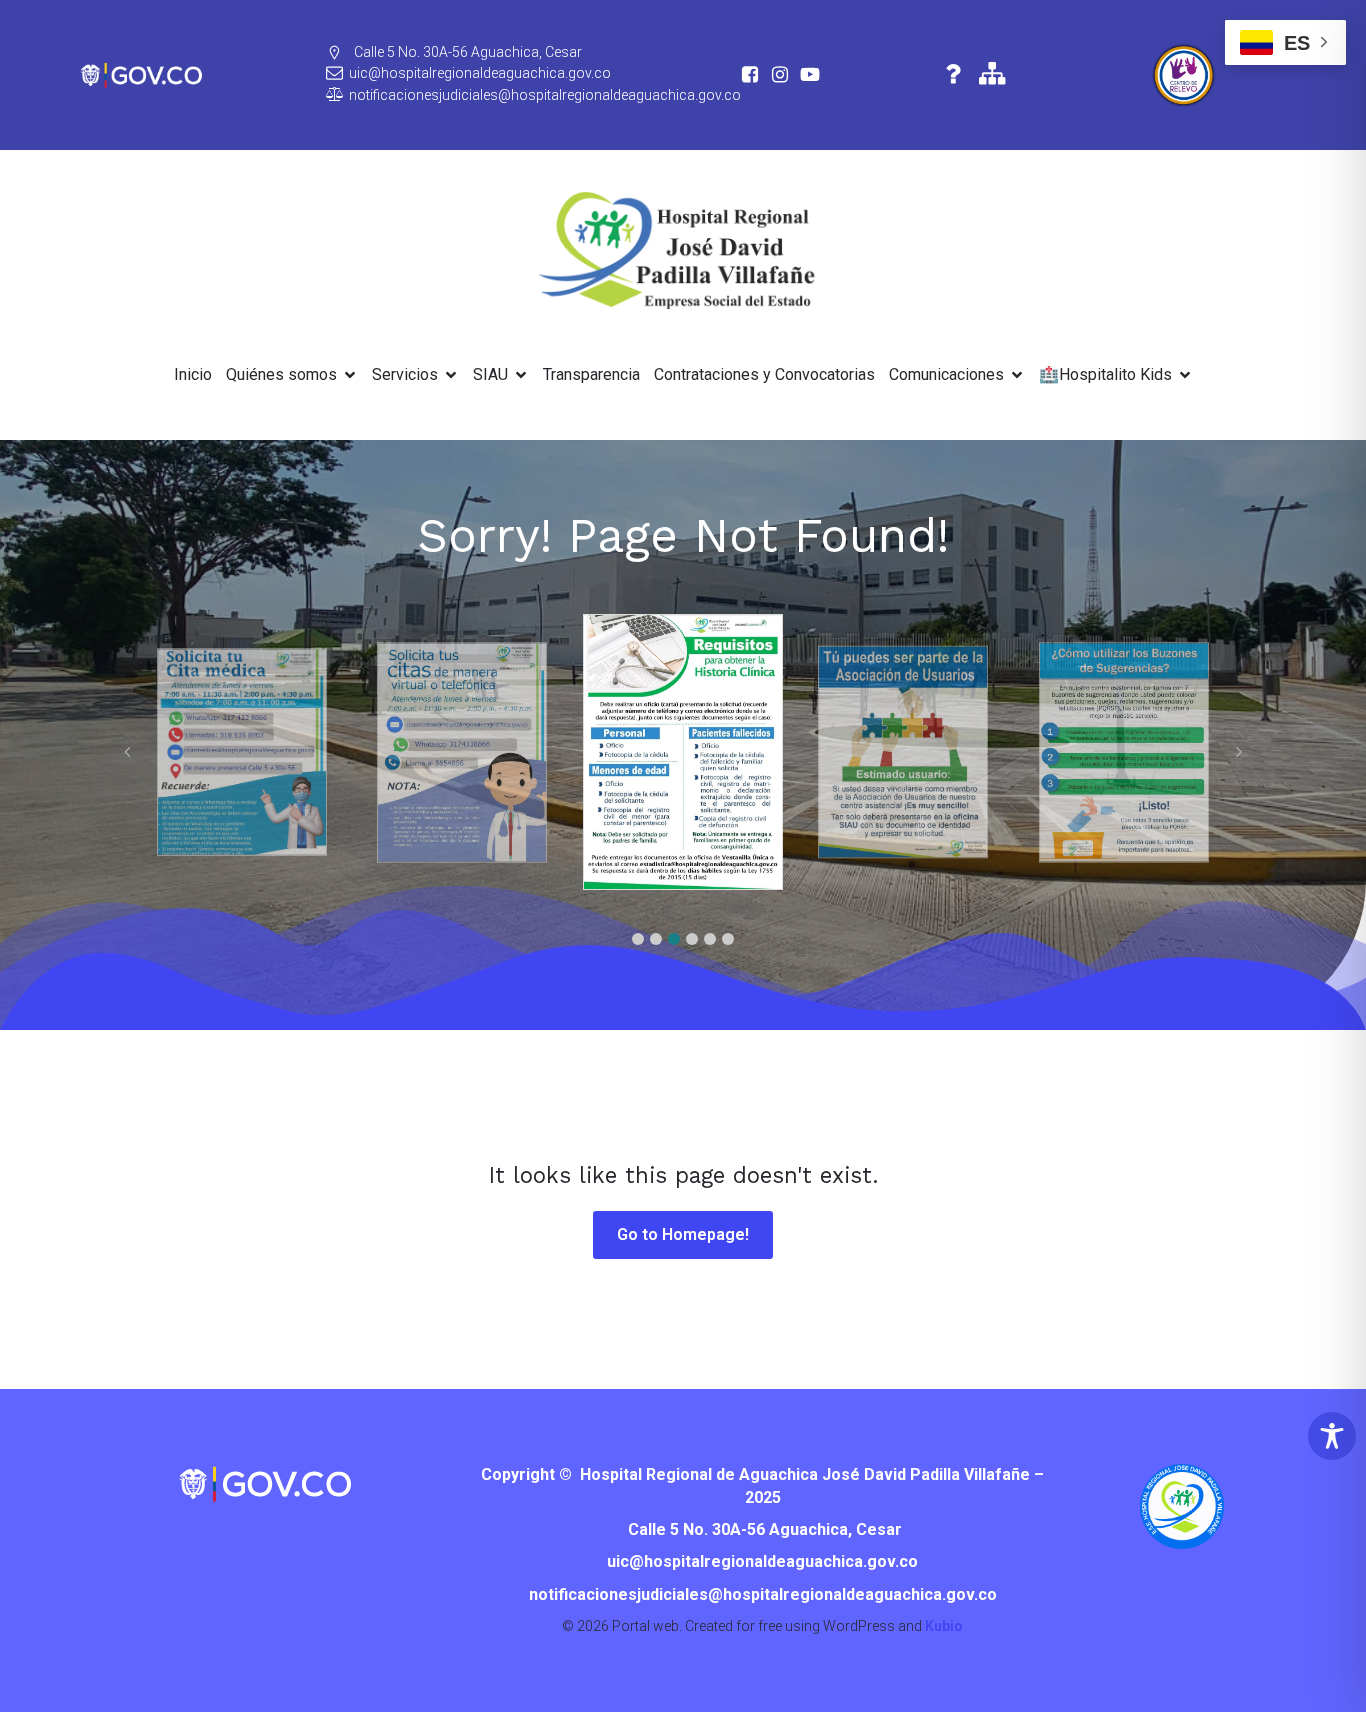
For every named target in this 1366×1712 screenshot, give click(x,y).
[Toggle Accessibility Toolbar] (1332, 1436)
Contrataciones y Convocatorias (764, 374)
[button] (638, 939)
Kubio (944, 1626)
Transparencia (591, 374)
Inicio (193, 374)
